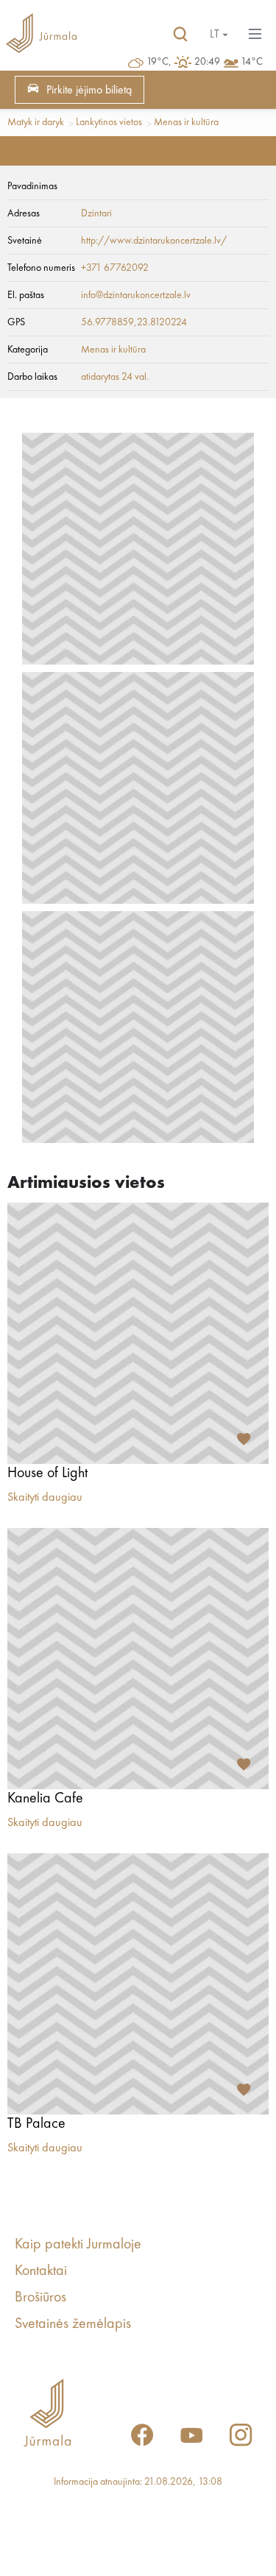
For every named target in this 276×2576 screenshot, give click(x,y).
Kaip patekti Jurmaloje (78, 2245)
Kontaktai (41, 2271)
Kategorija (28, 350)
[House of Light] (138, 1333)
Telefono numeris (41, 268)
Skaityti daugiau (45, 1498)
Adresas (24, 213)
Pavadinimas (32, 186)
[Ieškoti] (180, 35)
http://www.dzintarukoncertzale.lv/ (154, 241)
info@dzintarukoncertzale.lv (136, 295)
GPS (16, 322)
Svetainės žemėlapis (73, 2324)
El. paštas (26, 295)
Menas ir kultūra (186, 122)
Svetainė (25, 241)
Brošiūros (40, 2298)
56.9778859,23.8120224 (134, 322)
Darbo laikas (32, 377)
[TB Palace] (138, 1984)
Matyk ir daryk (36, 122)
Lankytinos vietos (109, 122)
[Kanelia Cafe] (138, 1659)
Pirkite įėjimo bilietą (89, 91)
